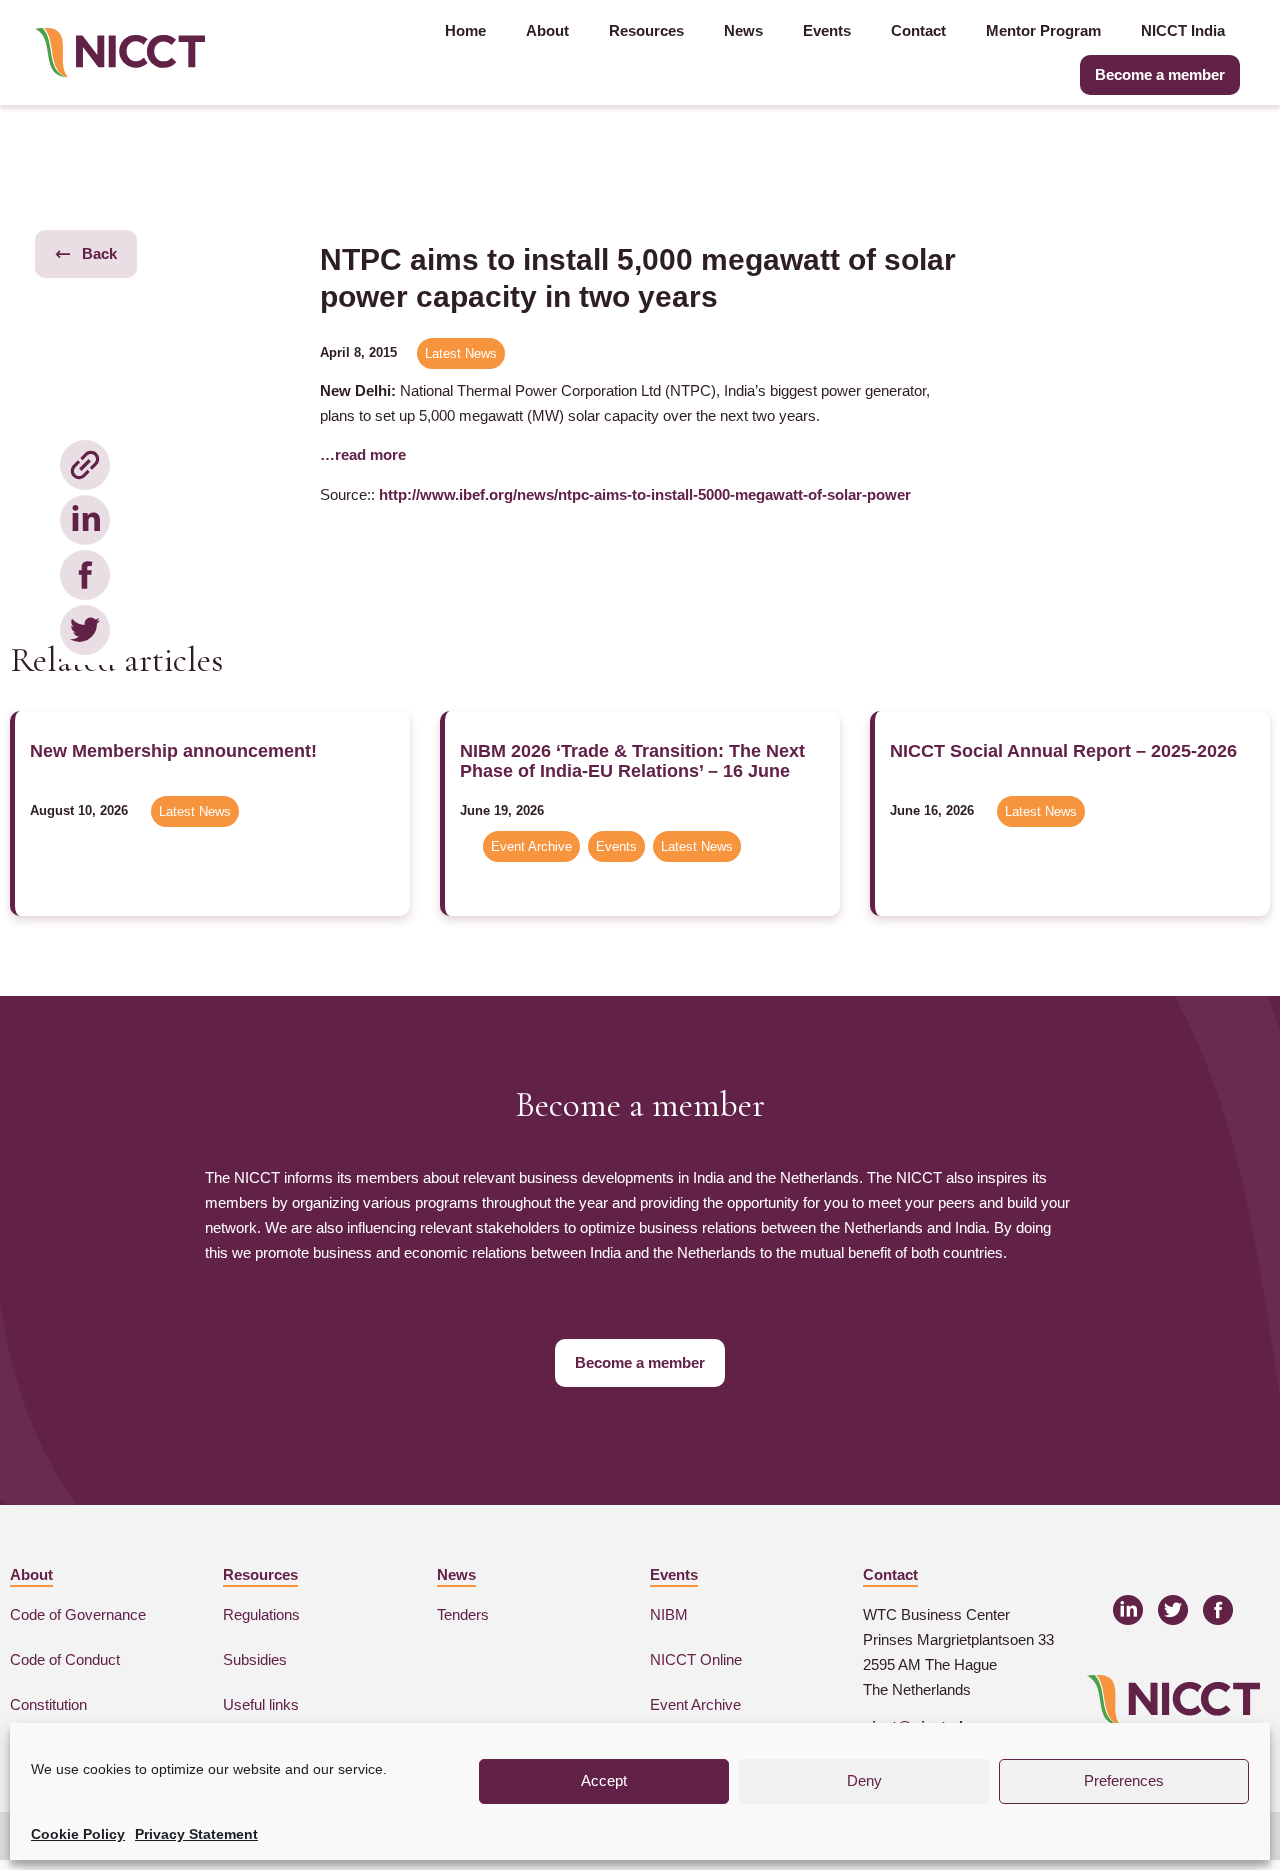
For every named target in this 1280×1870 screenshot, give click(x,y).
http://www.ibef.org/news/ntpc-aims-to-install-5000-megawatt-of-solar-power (645, 494)
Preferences (1124, 1780)
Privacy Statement (196, 1834)
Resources (646, 30)
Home (465, 30)
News (743, 30)
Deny (864, 1780)
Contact (918, 30)
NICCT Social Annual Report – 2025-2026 (1063, 751)
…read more (363, 454)
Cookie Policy (78, 1834)
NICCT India (1183, 30)
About (547, 30)
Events (827, 30)
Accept (604, 1780)
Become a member (1160, 74)
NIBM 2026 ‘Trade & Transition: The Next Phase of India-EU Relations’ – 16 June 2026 (632, 771)
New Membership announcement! (173, 751)
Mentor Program (1043, 30)
